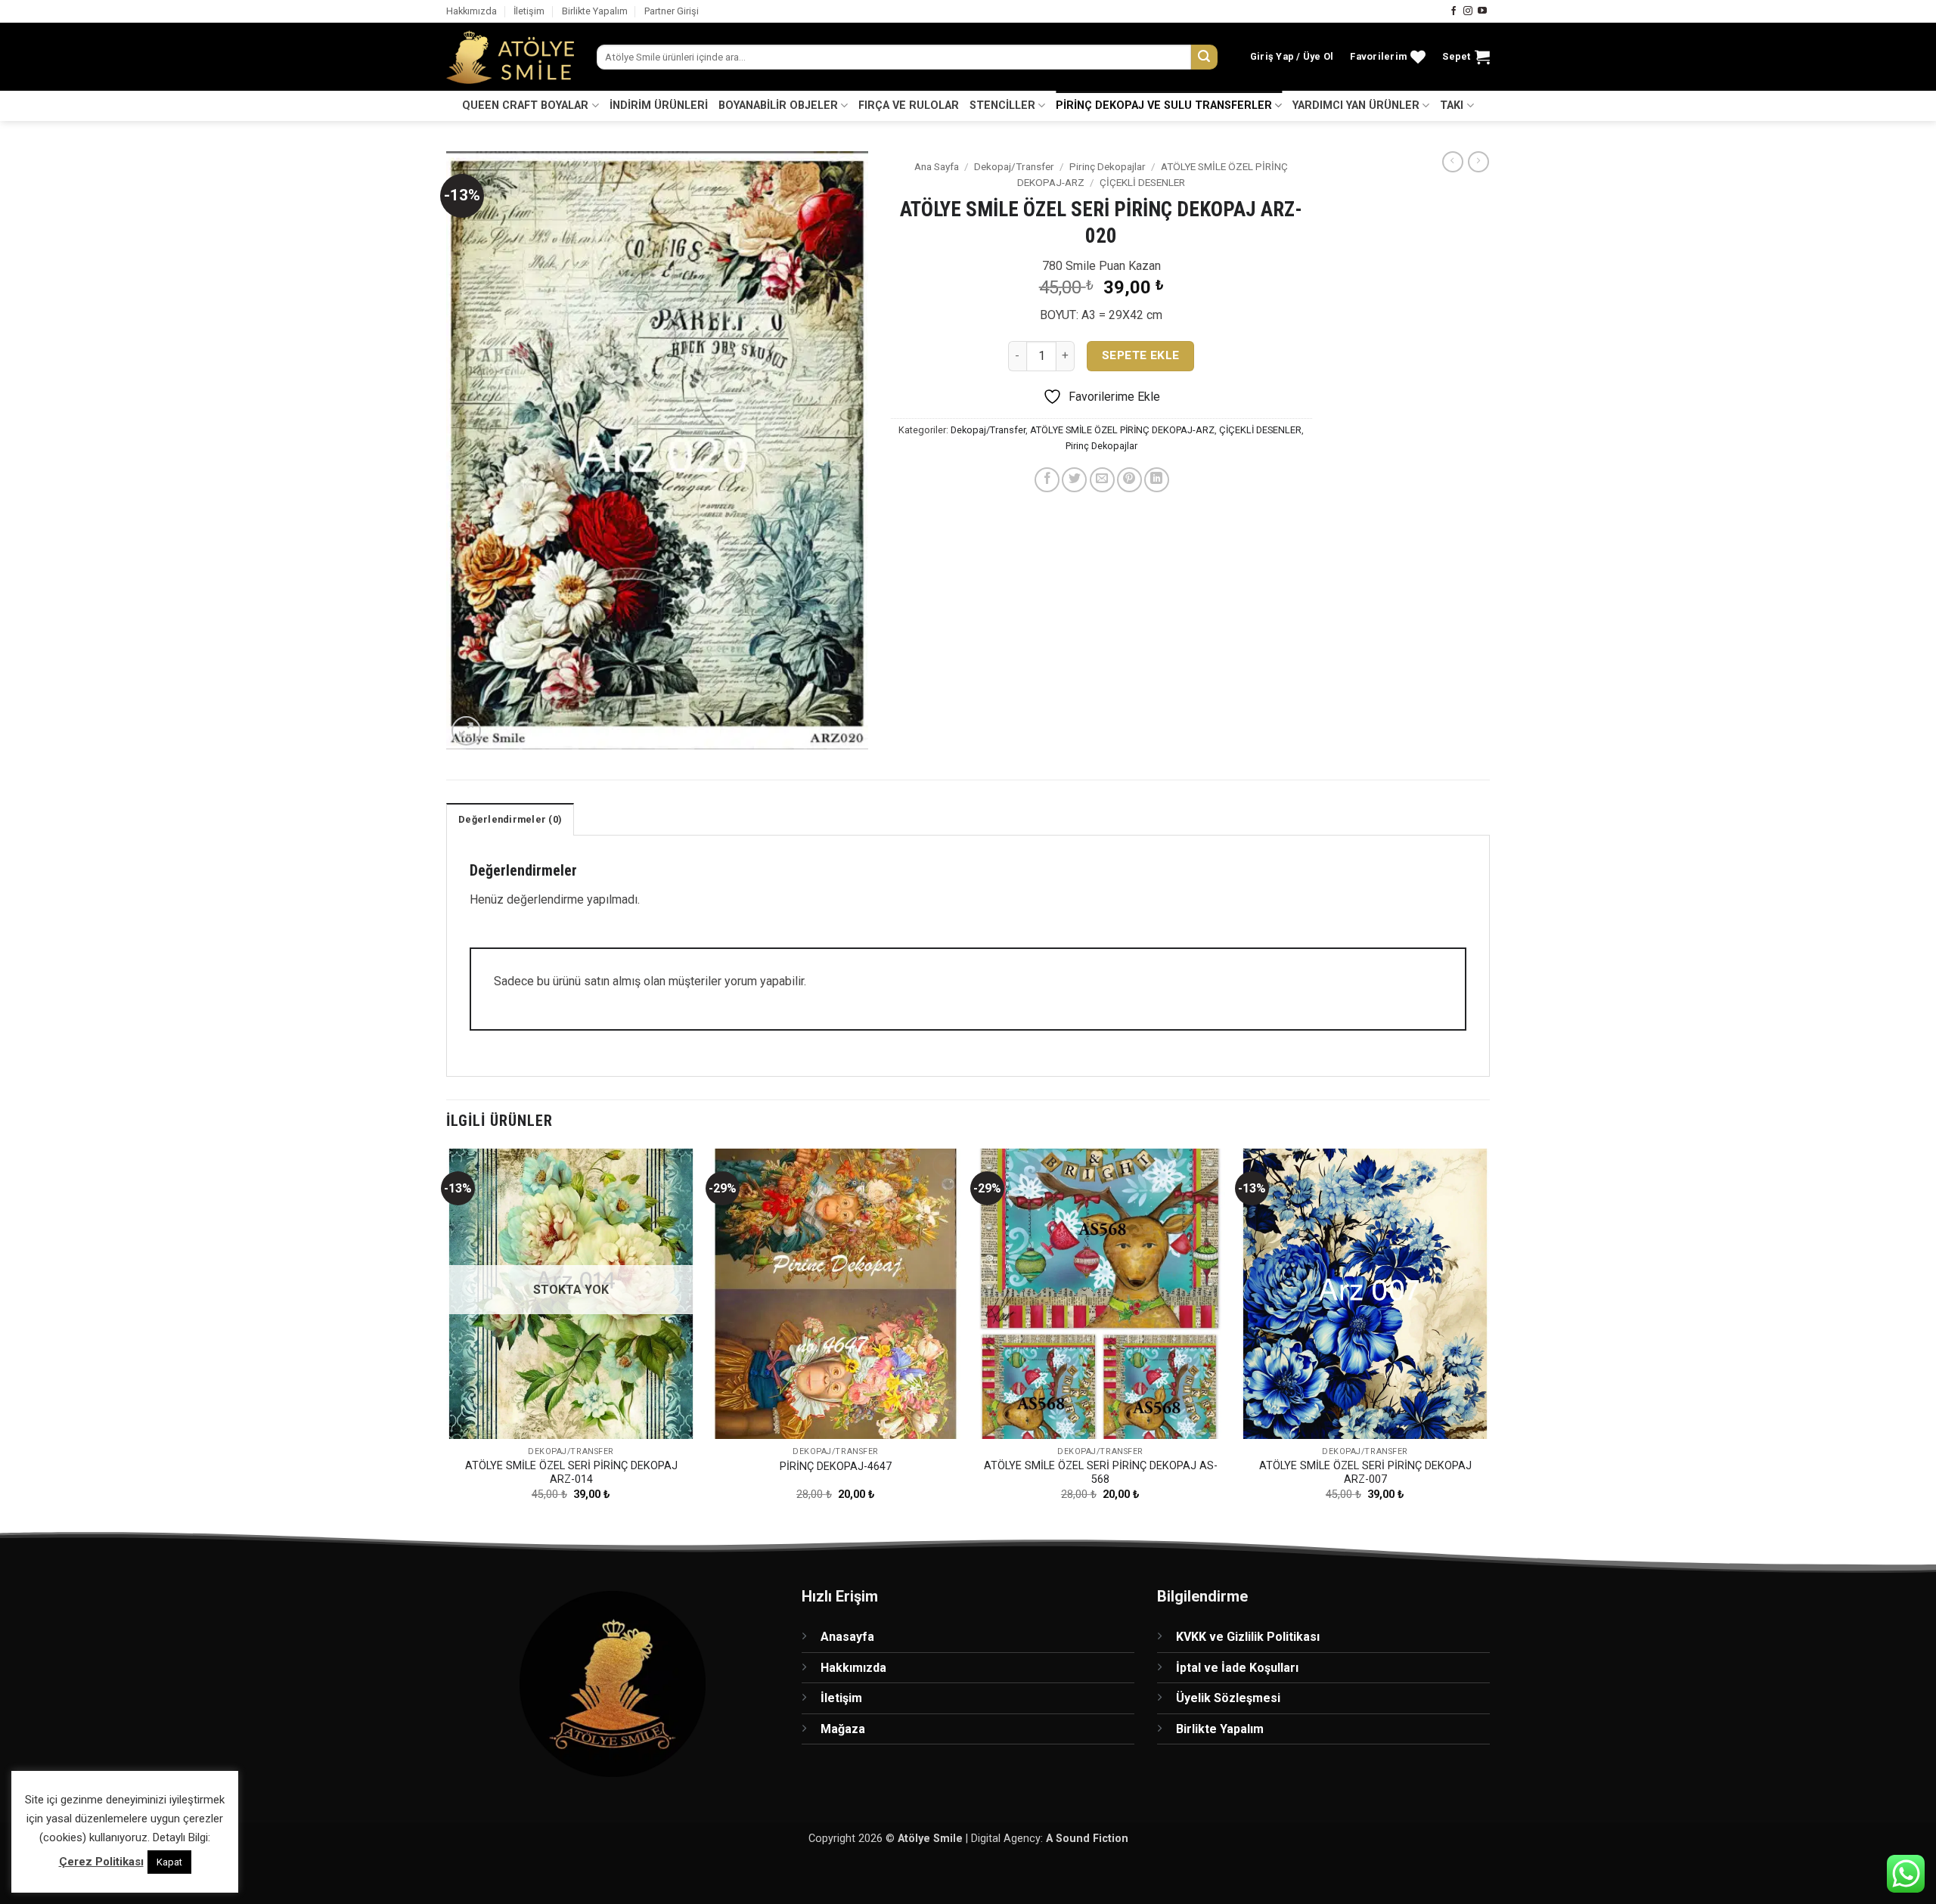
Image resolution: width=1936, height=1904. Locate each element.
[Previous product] (1478, 162)
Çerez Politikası (101, 1862)
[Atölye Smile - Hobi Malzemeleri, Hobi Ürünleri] (510, 57)
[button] (1292, 57)
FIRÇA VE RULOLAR (909, 105)
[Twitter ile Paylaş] (1074, 480)
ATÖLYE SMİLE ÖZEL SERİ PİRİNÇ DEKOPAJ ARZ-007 (1365, 1473)
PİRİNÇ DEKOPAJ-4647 (836, 1467)
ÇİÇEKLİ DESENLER (1142, 182)
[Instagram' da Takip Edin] (1468, 11)
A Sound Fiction (1087, 1839)
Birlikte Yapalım (595, 11)
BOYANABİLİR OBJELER (778, 105)
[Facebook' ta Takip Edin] (1454, 11)
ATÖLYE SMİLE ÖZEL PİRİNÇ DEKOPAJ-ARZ (1122, 430)
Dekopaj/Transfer (1014, 166)
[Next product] (1453, 162)
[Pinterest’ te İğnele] (1129, 480)
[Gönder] (1204, 57)
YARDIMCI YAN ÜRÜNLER (1356, 105)
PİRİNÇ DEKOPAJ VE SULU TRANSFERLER (1164, 105)
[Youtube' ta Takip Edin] (1482, 11)
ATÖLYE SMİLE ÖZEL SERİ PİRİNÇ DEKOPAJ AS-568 (1101, 1473)
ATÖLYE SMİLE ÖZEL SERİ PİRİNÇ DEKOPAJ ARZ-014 (571, 1473)
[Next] (1489, 1338)
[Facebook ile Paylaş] (1047, 480)
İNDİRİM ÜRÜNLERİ (659, 105)
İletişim (529, 11)
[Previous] (447, 1338)
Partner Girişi (672, 11)
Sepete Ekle (1141, 355)
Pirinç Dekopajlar (1108, 166)
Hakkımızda (472, 11)
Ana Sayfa (937, 166)
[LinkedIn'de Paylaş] (1157, 480)
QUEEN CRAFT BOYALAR (525, 105)
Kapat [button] (169, 1862)
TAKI (1452, 105)
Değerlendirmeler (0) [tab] (510, 819)
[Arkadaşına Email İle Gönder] (1102, 480)
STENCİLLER (1002, 105)
